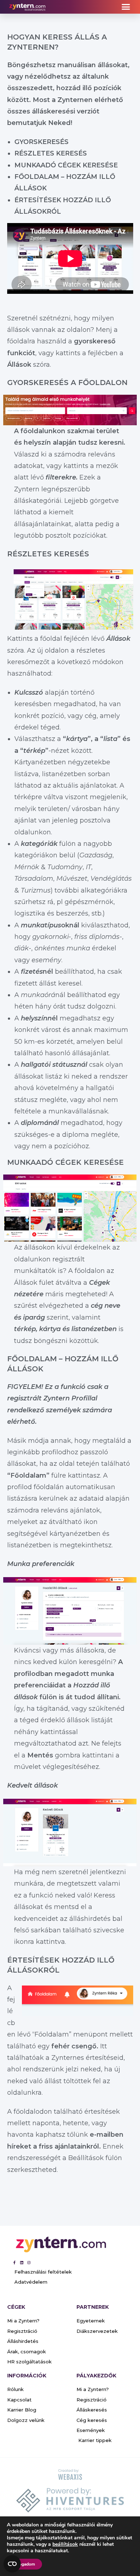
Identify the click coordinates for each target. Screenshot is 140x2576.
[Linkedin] (22, 2262)
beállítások (65, 2544)
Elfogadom (24, 2564)
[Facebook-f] (14, 2262)
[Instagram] (29, 2262)
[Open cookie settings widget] (12, 2564)
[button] (126, 7)
